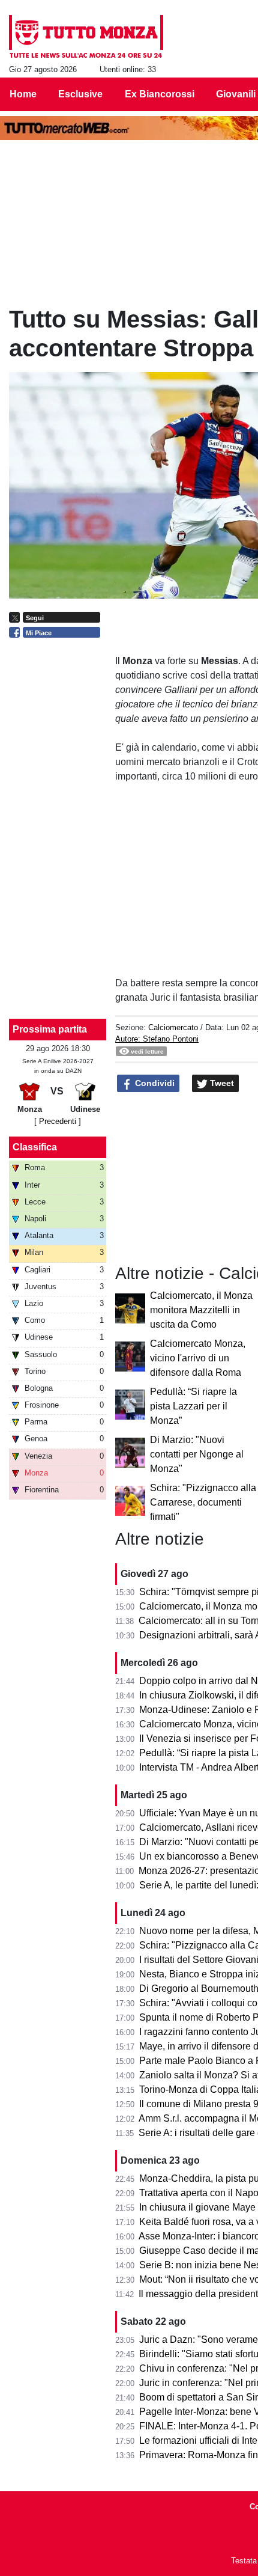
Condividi (154, 1083)
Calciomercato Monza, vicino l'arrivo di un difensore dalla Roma (198, 1358)
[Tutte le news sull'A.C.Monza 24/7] (86, 37)
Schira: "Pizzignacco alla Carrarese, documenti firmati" (203, 1502)
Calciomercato (173, 1027)
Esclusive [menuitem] (80, 94)
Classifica (35, 1147)
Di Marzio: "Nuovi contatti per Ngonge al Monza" (197, 1454)
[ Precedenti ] (58, 1121)
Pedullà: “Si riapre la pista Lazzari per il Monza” (193, 1406)
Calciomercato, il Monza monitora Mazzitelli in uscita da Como (201, 1310)
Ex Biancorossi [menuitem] (160, 94)
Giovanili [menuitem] (236, 94)
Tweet (221, 1083)
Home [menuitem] (23, 94)
